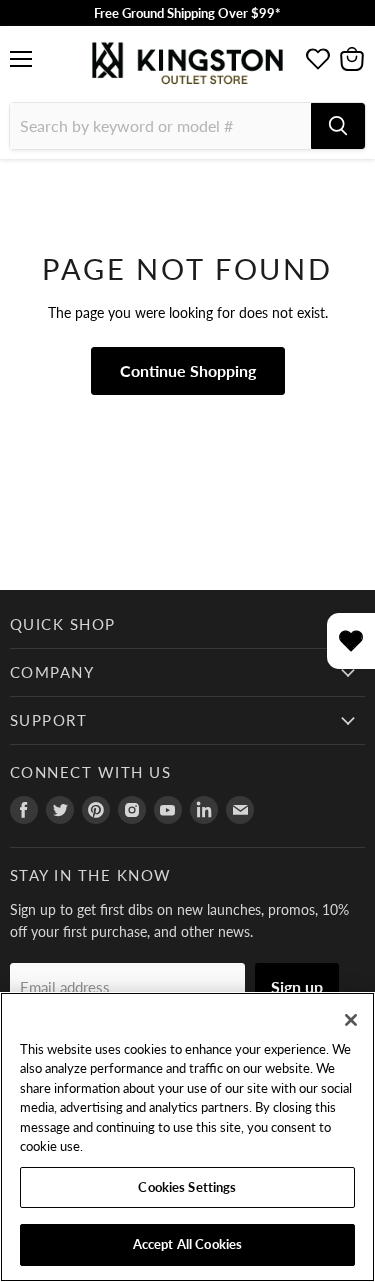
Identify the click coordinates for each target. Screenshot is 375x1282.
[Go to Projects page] (318, 59)
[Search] (338, 126)
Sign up (297, 986)
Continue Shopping (188, 370)
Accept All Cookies (187, 1244)
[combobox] (160, 126)
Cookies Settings (187, 1187)
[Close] (351, 1020)
